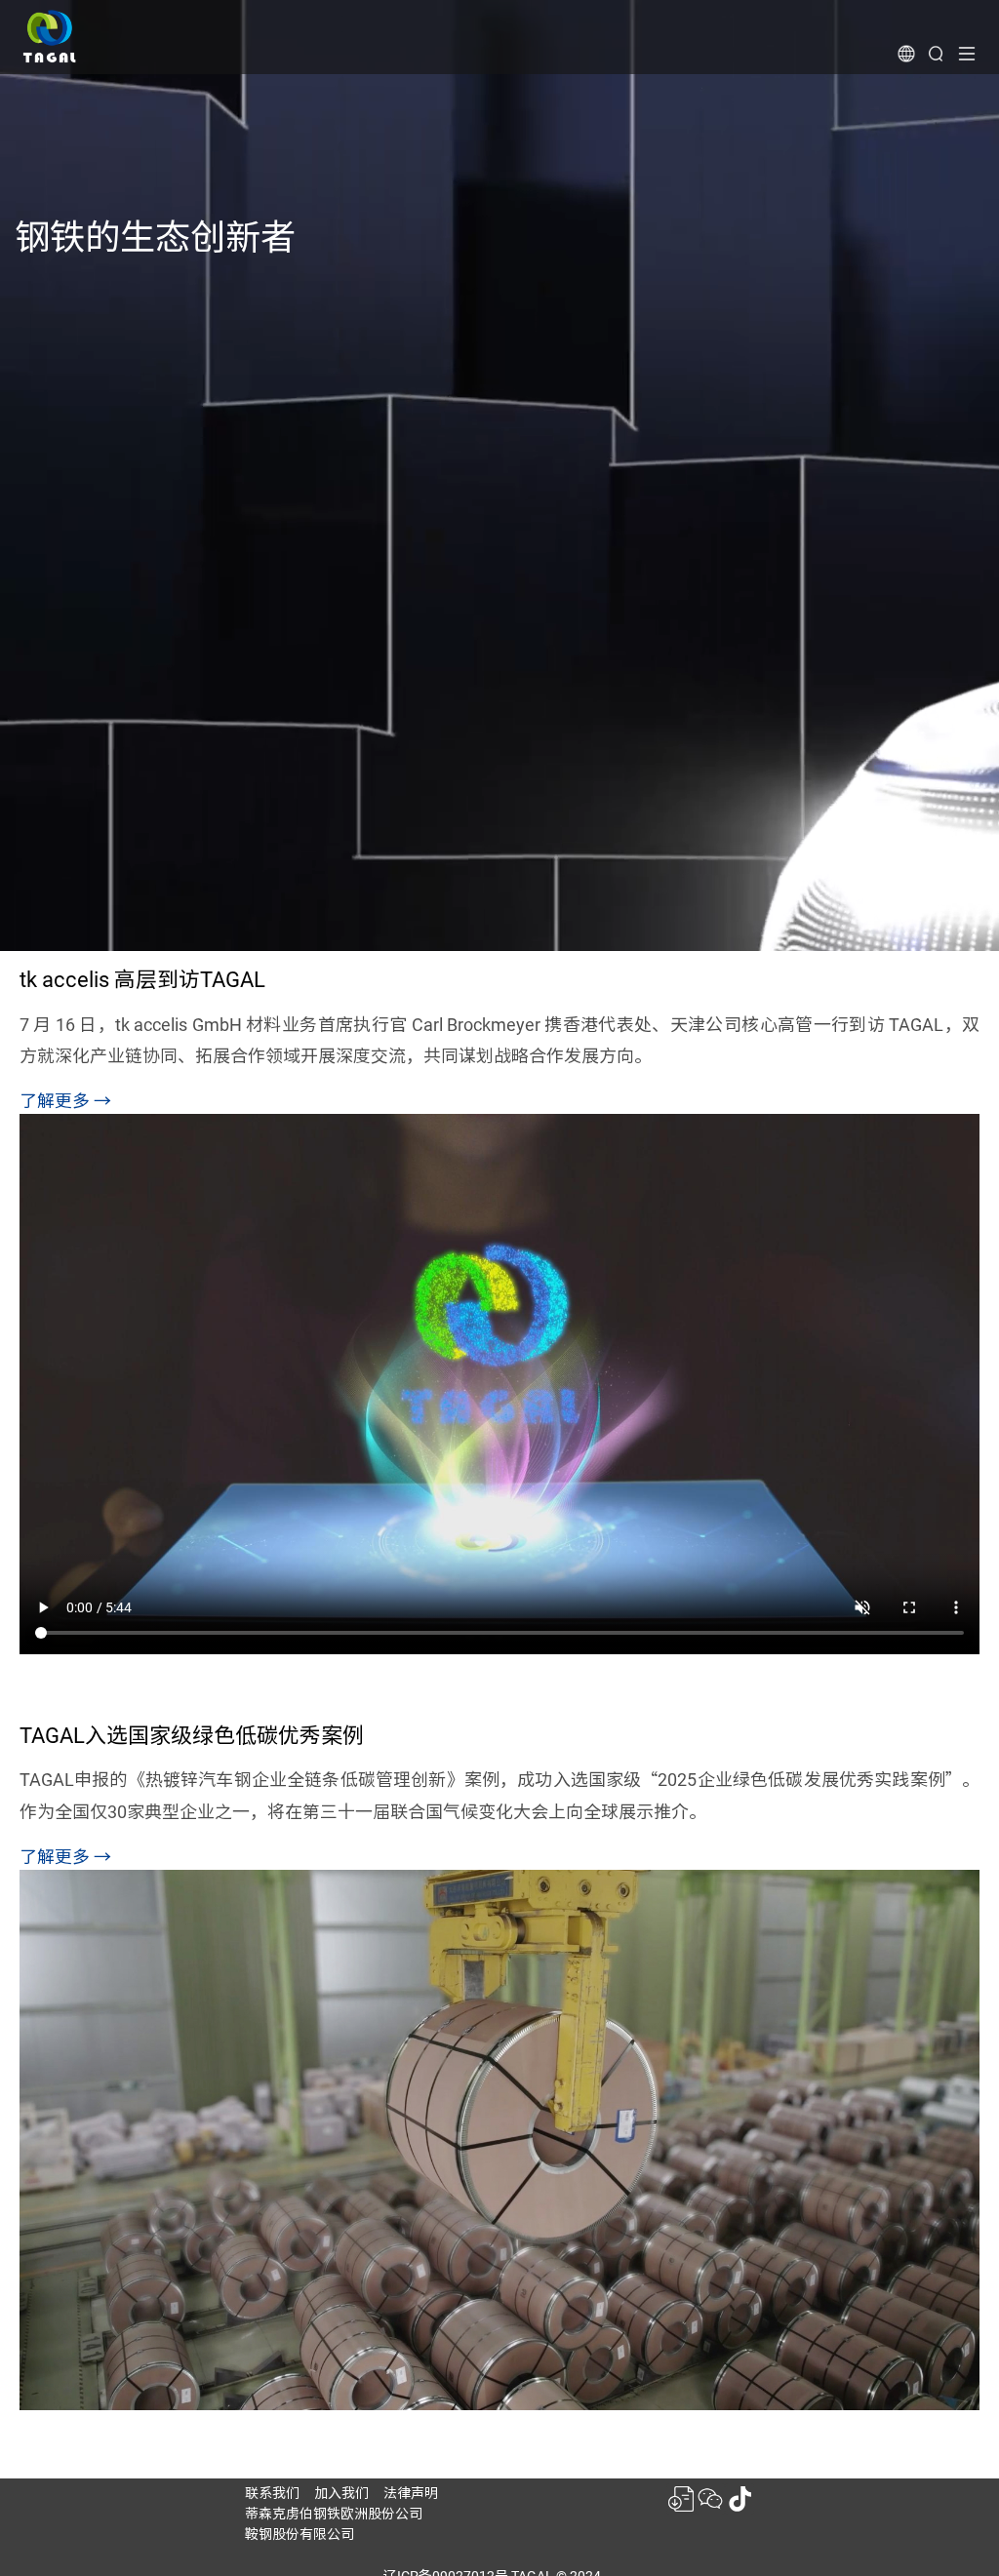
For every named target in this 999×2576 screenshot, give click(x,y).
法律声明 (411, 2493)
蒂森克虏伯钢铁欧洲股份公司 (334, 2514)
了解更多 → (65, 1101)
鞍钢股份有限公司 (300, 2534)
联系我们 (272, 2493)
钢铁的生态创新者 (155, 238)
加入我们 (341, 2493)
